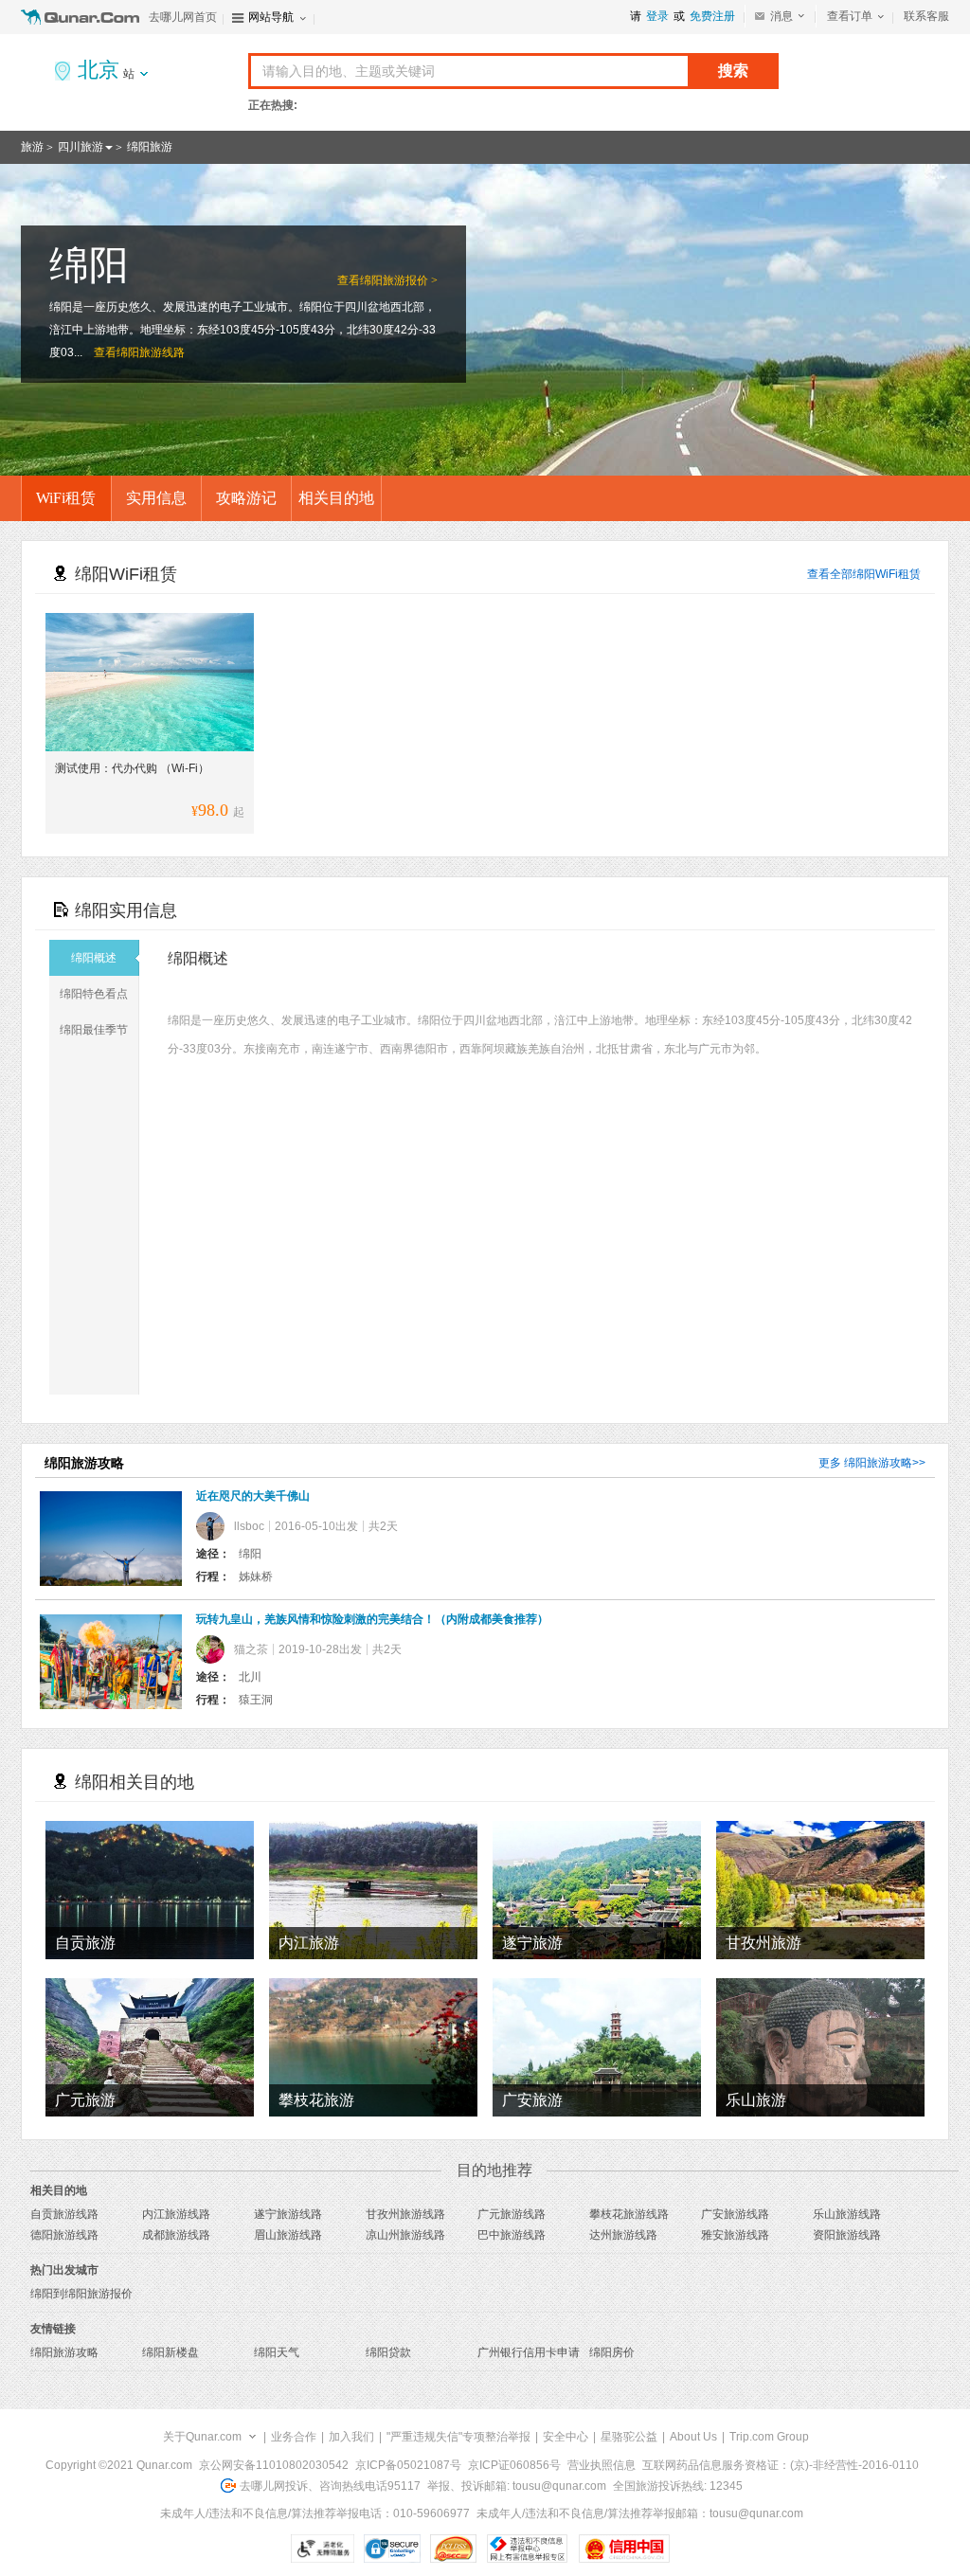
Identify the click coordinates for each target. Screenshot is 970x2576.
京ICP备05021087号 (408, 2465)
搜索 (733, 71)
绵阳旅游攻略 (878, 1463)
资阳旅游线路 (847, 2235)
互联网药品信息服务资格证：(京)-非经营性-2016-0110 (781, 2465)
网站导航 (271, 17)
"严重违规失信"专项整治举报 (458, 2437)
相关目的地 (336, 498)
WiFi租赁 (66, 498)
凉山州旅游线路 (405, 2235)
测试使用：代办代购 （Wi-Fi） (132, 768)
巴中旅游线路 (512, 2235)
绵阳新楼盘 (171, 2352)
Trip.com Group (769, 2437)
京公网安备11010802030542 (274, 2465)
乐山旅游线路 (847, 2214)
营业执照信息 (602, 2465)
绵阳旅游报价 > (399, 280)
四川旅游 (81, 147)
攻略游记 (246, 498)
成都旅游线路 (176, 2235)
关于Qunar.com (202, 2437)
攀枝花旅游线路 (629, 2214)
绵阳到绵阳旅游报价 (81, 2294)
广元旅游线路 (512, 2214)
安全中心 (566, 2437)
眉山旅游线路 (288, 2235)
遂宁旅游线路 (288, 2214)
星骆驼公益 (629, 2437)
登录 (657, 16)
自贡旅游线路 (64, 2214)
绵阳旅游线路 (151, 352)
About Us (693, 2437)
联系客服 (926, 16)
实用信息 (156, 498)
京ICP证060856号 (514, 2465)
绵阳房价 (612, 2352)
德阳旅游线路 (64, 2235)
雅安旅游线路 (735, 2235)
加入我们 (351, 2437)
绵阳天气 (277, 2352)
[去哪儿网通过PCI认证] (453, 2549)
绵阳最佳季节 (94, 1030)
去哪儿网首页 (183, 17)
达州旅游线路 (623, 2235)
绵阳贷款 (388, 2352)
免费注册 (712, 16)
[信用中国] (624, 2549)
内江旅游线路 (176, 2214)
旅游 (32, 147)
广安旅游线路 (735, 2214)
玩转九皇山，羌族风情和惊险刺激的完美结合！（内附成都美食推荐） (372, 1619)
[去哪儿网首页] (82, 17)
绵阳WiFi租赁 (887, 574)
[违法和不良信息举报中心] (527, 2549)
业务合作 (294, 2437)
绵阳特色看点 (94, 994)
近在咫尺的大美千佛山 (253, 1496)
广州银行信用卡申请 (529, 2352)
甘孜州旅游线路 (405, 2214)
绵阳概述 (94, 958)
